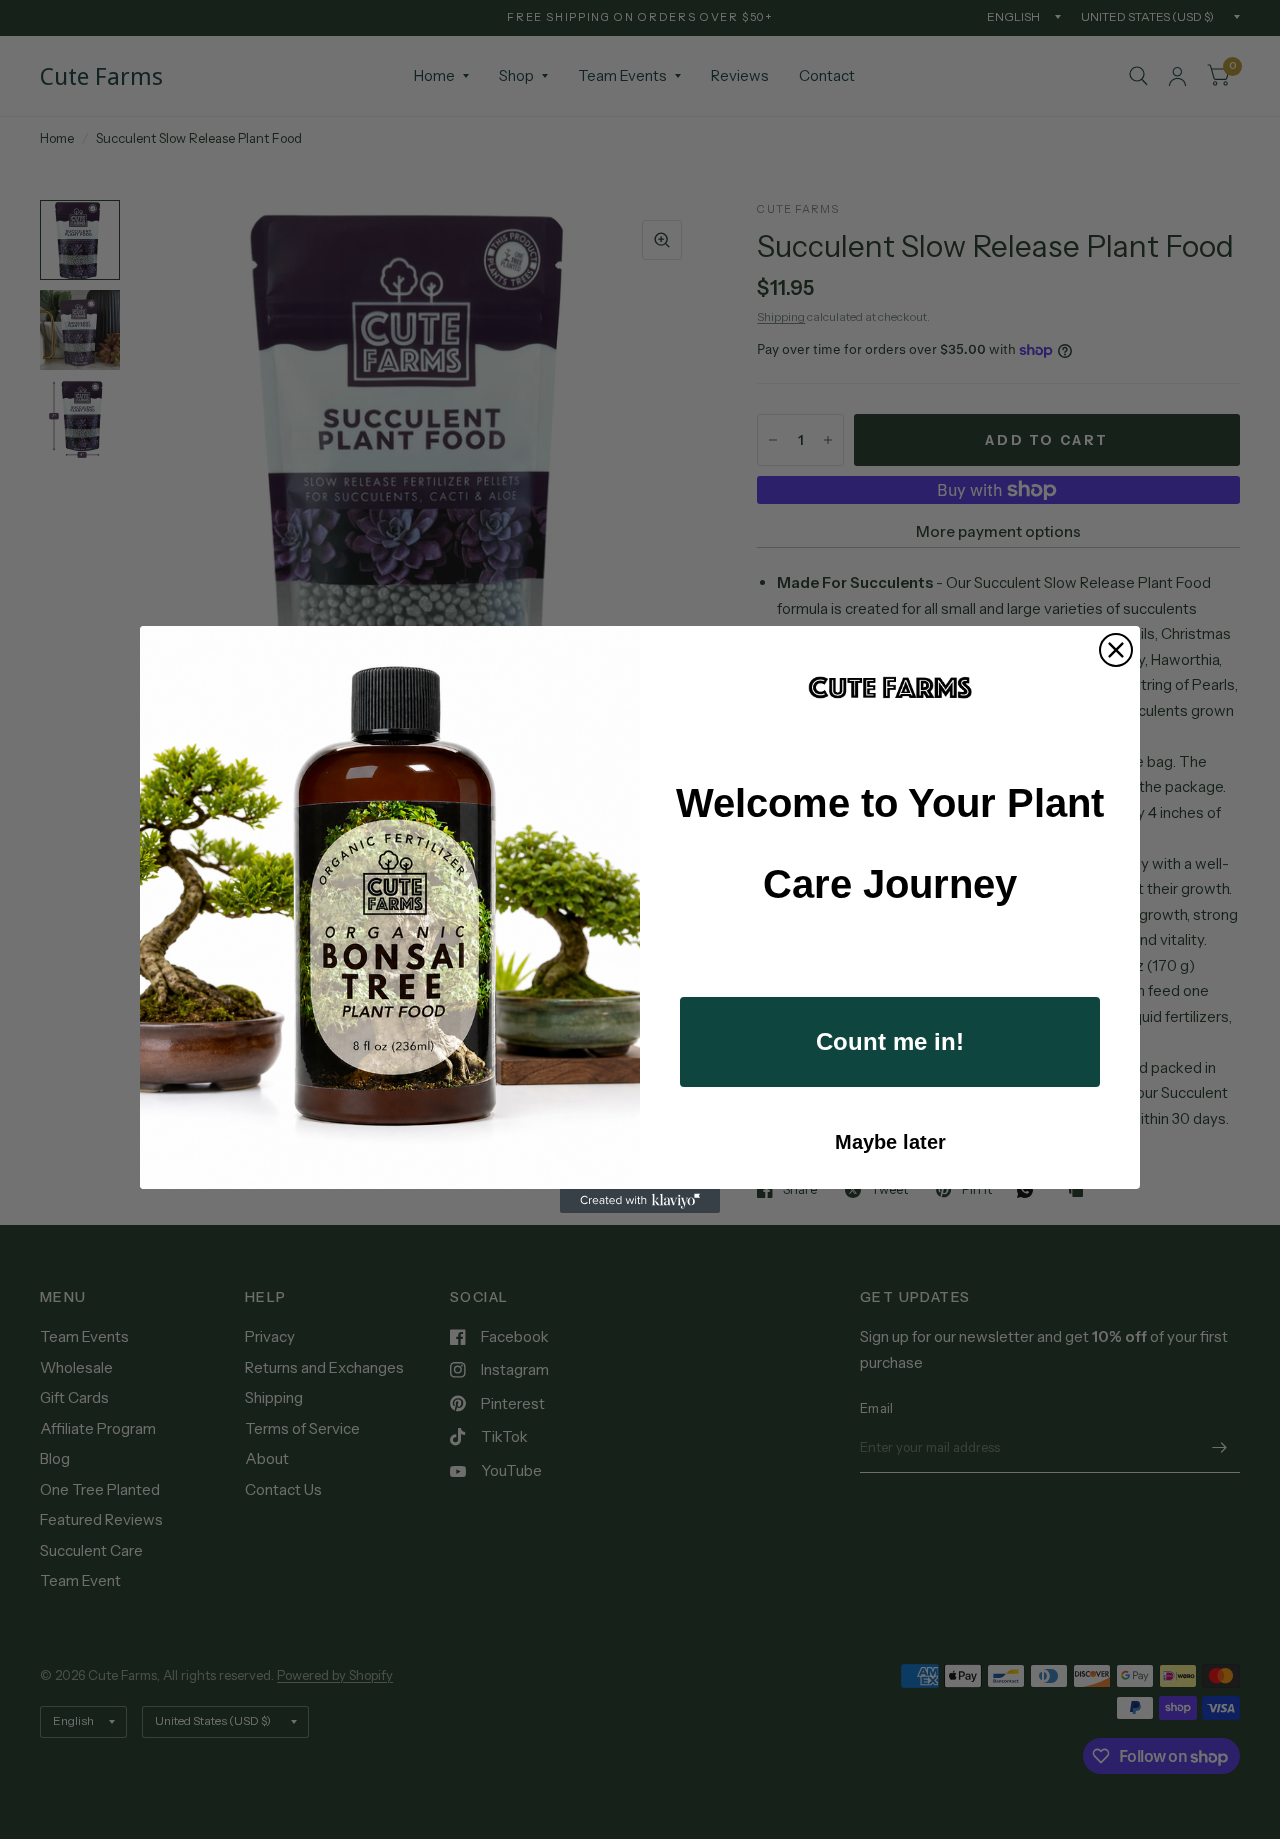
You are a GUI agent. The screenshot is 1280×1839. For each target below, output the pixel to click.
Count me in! (890, 1041)
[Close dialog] (1116, 650)
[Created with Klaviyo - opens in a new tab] (640, 1201)
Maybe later (890, 1142)
